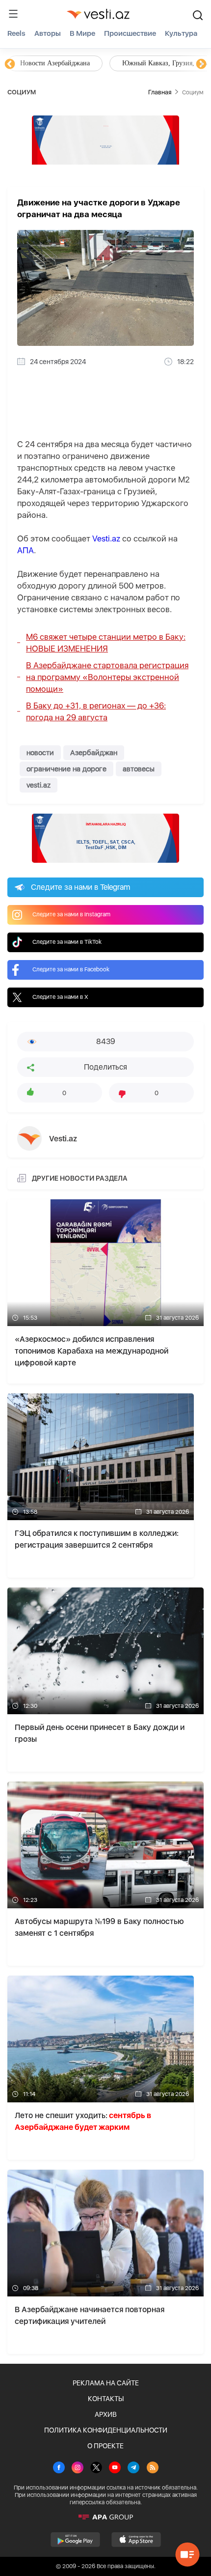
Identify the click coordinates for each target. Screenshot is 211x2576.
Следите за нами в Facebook (71, 969)
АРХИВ (106, 2414)
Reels (16, 33)
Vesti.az (106, 538)
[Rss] (153, 2468)
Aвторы (48, 33)
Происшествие (130, 33)
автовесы (139, 769)
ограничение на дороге (66, 769)
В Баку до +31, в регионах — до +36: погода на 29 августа (96, 711)
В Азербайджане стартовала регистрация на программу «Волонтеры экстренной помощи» (107, 677)
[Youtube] (115, 2468)
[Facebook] (59, 2468)
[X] (96, 2468)
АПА (26, 550)
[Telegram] (133, 2468)
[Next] (201, 64)
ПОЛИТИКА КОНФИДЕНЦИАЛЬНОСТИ (106, 2430)
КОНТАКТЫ (106, 2399)
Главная (160, 92)
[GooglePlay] (75, 2540)
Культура (181, 33)
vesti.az (39, 785)
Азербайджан (94, 753)
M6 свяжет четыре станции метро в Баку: (106, 643)
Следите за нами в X (60, 997)
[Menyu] (13, 14)
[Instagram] (78, 2468)
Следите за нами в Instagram (71, 914)
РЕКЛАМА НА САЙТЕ (106, 2383)
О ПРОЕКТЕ (105, 2446)
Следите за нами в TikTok (67, 942)
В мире (82, 33)
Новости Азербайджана (55, 63)
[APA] (105, 2517)
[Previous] (10, 64)
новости (40, 753)
